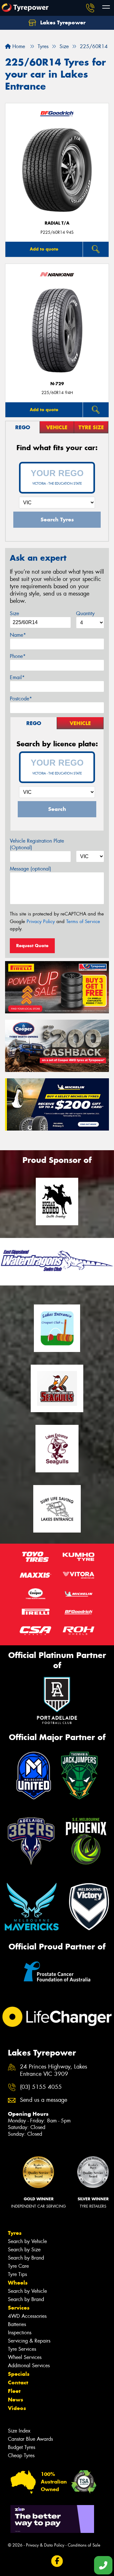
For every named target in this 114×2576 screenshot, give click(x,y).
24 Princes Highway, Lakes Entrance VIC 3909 (54, 2070)
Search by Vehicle (27, 2241)
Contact (18, 2382)
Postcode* (21, 699)
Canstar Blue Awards (30, 2439)
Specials (19, 2374)
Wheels (18, 2283)
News (16, 2400)
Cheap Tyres (21, 2455)
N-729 (57, 384)
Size (14, 613)
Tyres (15, 2233)
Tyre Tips (17, 2274)
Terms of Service (83, 921)
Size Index (19, 2431)
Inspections (20, 2333)
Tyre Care (18, 2266)
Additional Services (29, 2366)
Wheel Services (25, 2357)
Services (19, 2308)
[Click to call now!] (90, 8)
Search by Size (24, 2250)
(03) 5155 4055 (41, 2087)
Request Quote (32, 946)
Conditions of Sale (84, 2545)
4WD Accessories (27, 2316)
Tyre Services (22, 2349)
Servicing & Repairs (29, 2341)
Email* (17, 677)
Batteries (17, 2324)
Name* (18, 635)
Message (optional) (31, 869)
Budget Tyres (22, 2447)
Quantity (85, 613)
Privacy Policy (41, 921)
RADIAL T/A (57, 223)
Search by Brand (26, 2258)
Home (18, 46)
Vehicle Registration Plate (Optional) (37, 844)
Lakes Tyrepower (62, 22)
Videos (17, 2408)
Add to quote (44, 249)
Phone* (18, 656)
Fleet (14, 2391)
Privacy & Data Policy (45, 2545)
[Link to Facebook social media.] (57, 2561)
